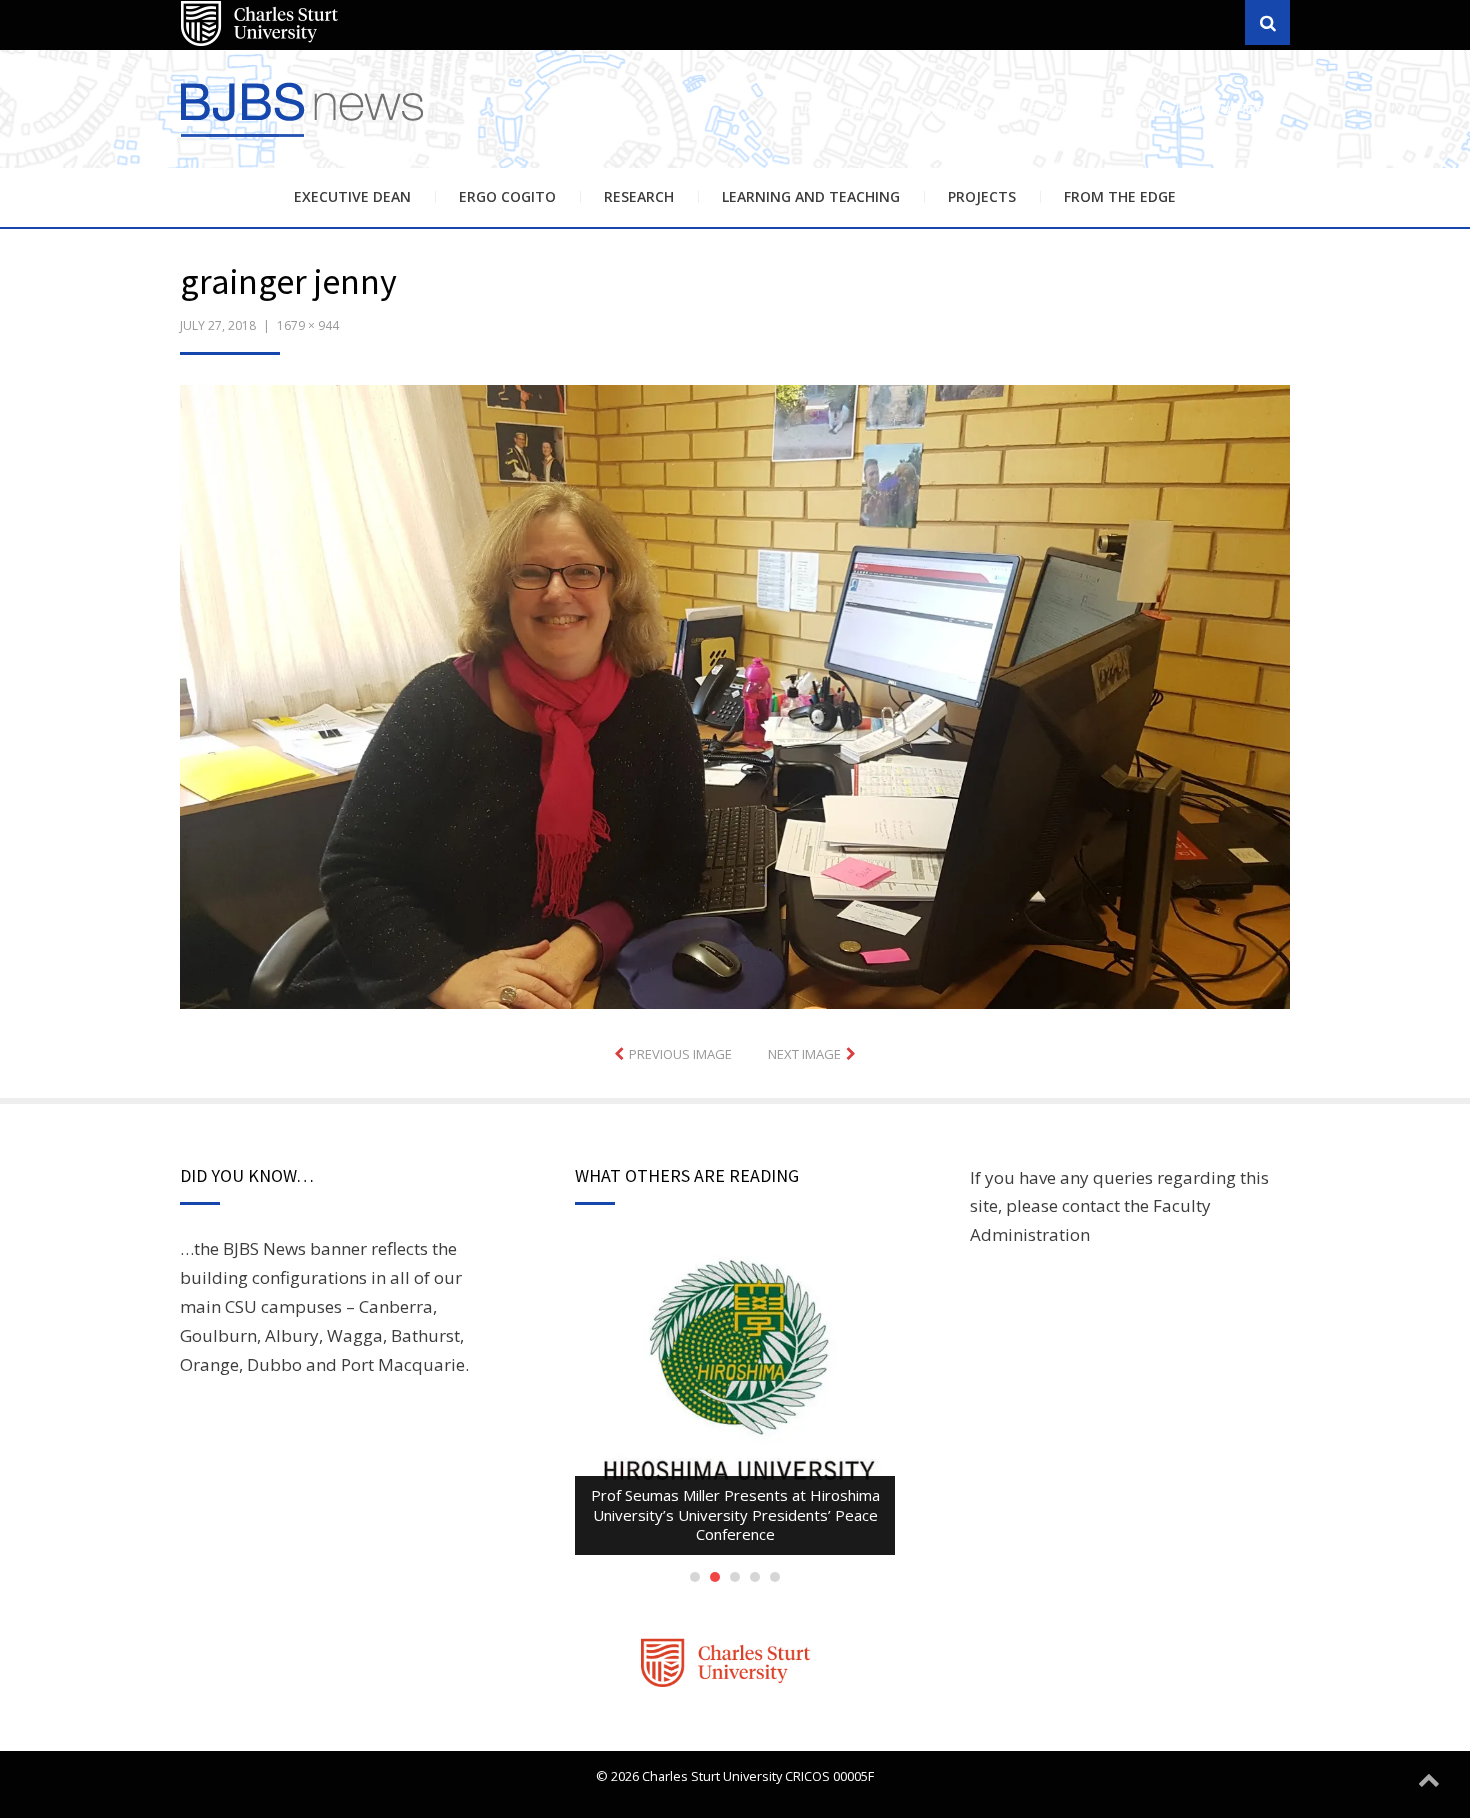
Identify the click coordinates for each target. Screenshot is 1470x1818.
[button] (735, 697)
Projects (982, 196)
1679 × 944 (308, 325)
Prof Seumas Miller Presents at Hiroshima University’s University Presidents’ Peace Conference (735, 1514)
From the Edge (1120, 196)
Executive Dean (352, 196)
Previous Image (680, 1054)
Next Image (804, 1054)
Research (639, 196)
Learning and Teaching (811, 196)
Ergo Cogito (507, 196)
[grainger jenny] (735, 694)
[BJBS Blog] (305, 139)
